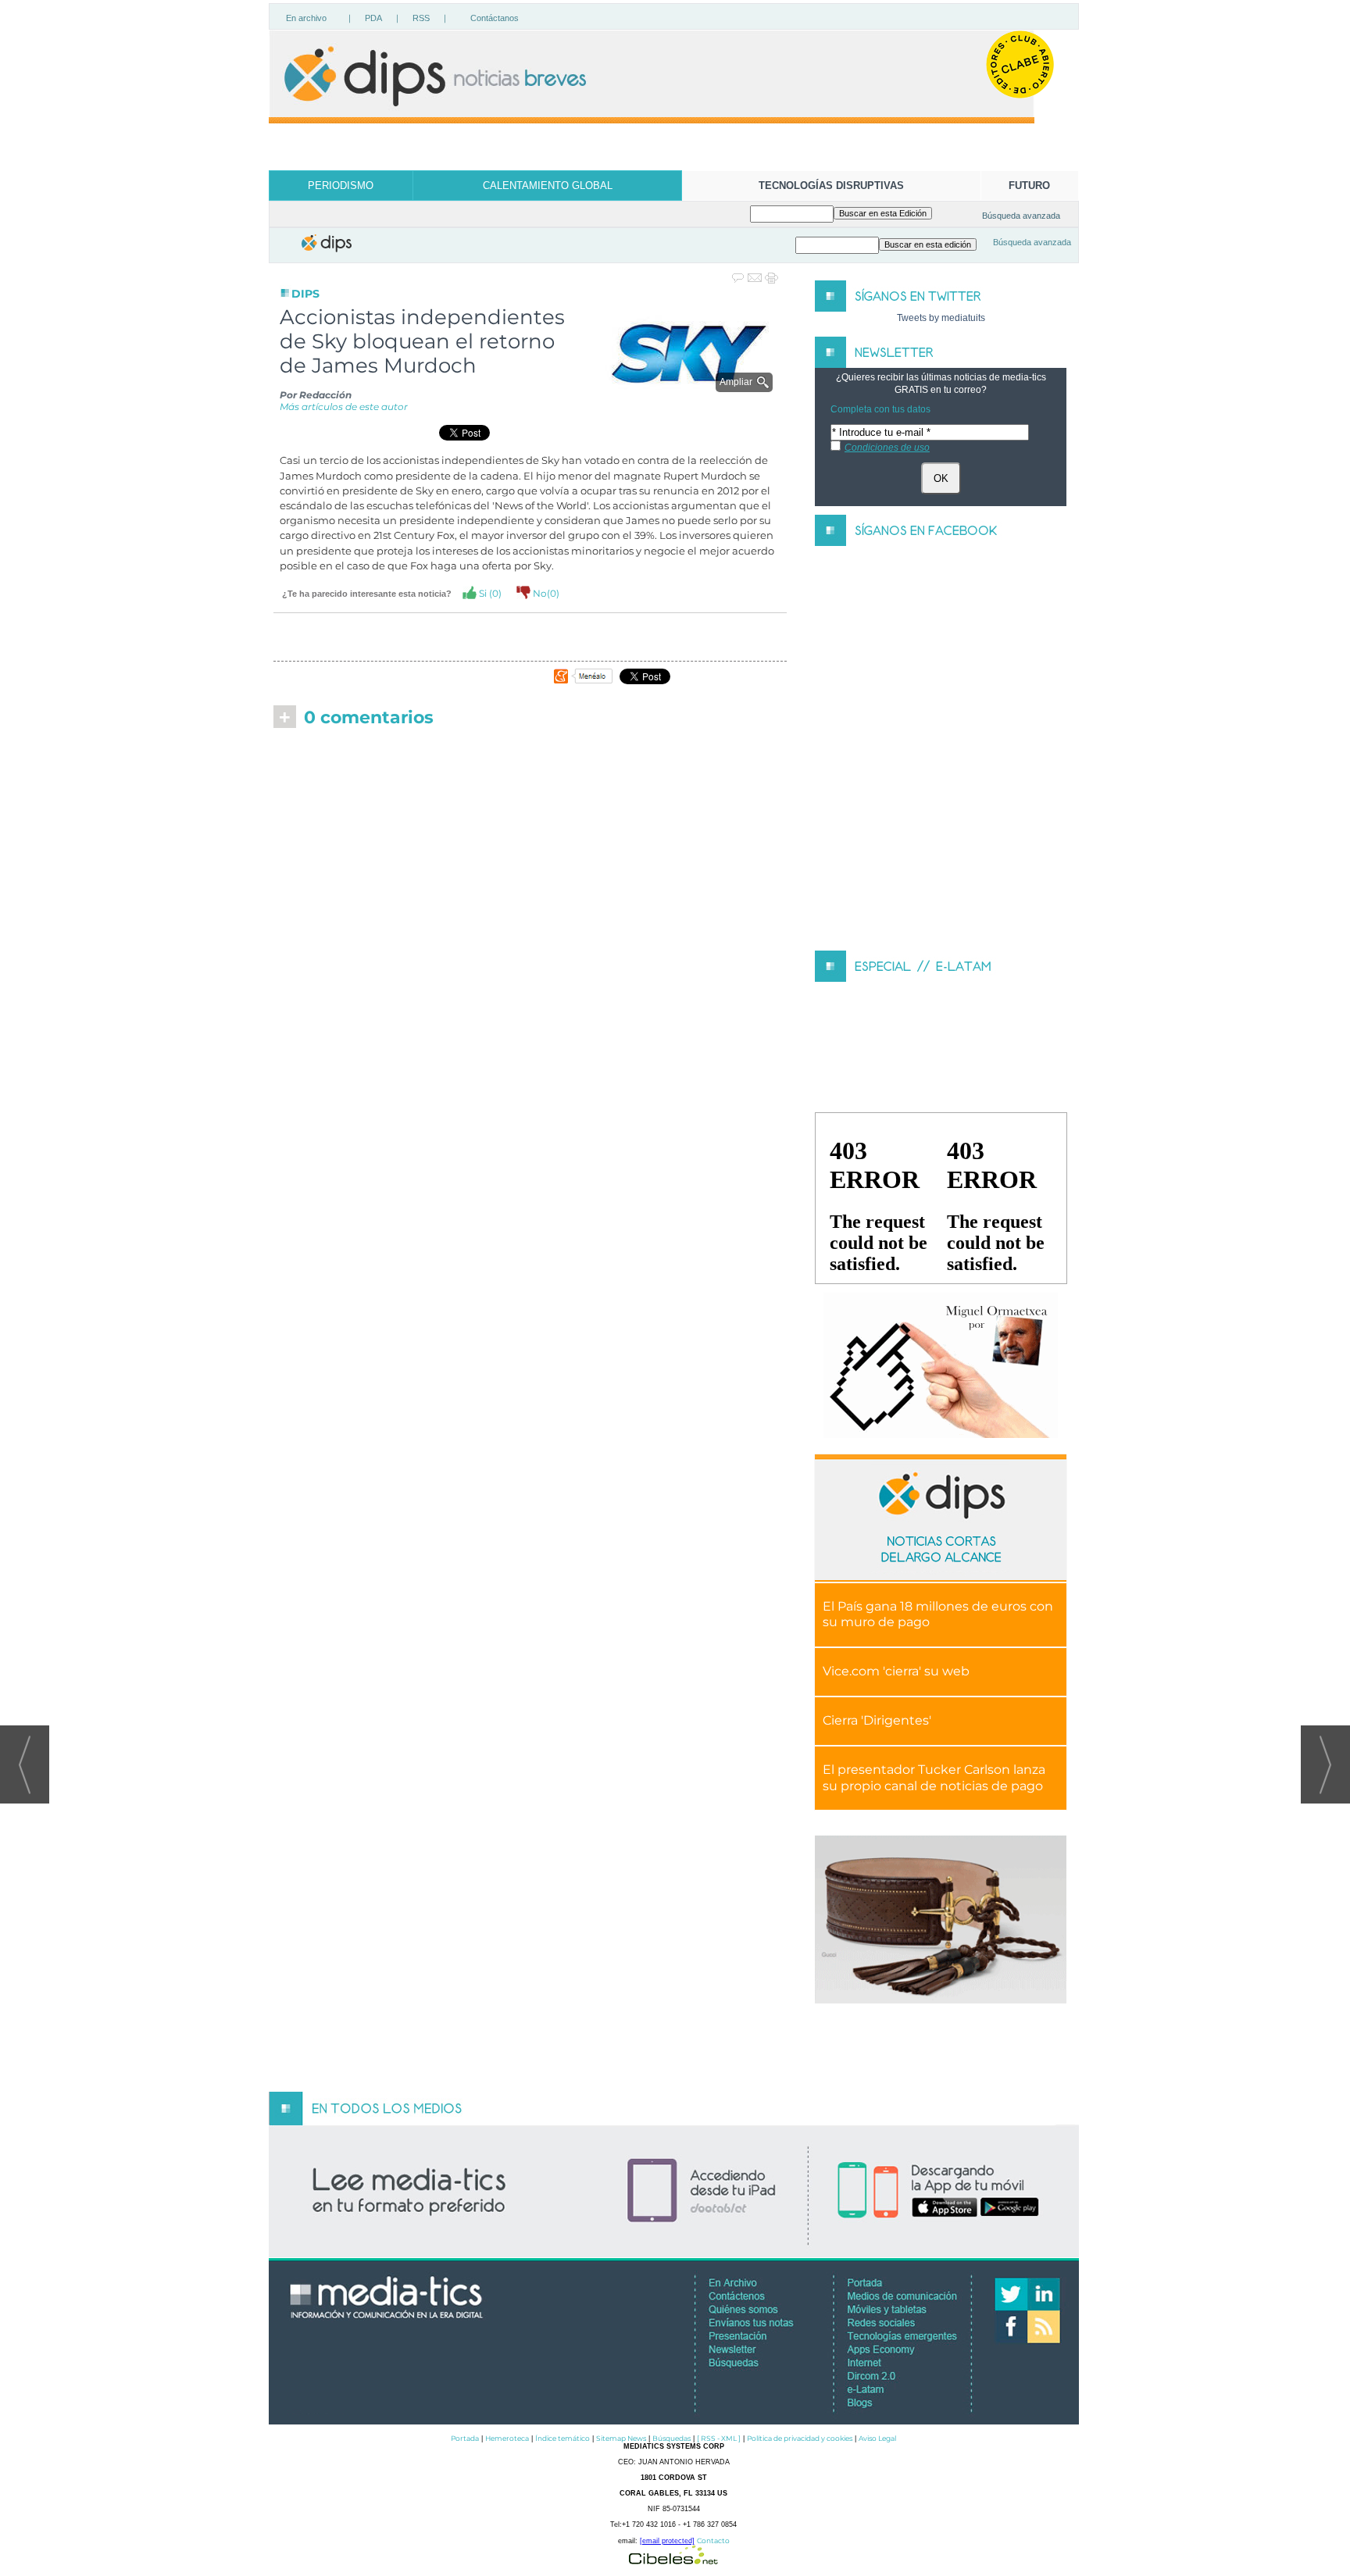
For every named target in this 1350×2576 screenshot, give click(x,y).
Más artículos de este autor (344, 407)
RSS (421, 18)
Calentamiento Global (548, 186)
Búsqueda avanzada (1021, 216)
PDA (373, 18)
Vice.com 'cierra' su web (896, 1671)
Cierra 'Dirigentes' (877, 1720)
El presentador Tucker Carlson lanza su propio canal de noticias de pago (934, 1778)
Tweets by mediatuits (941, 318)
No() (545, 593)
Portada (465, 2438)
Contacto (713, 2540)
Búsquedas (671, 2438)
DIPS (305, 294)
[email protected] (667, 2541)
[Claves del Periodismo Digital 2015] (941, 1366)
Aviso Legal (877, 2438)
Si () (489, 593)
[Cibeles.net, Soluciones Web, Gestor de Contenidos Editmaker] (673, 2560)
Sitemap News (621, 2438)
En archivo (306, 18)
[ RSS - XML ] (719, 2438)
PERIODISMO (341, 186)
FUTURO (1029, 186)
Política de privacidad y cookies (800, 2438)
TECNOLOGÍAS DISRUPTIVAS (831, 186)
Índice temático (562, 2438)
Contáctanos (495, 18)
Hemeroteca (507, 2438)
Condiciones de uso (887, 448)
